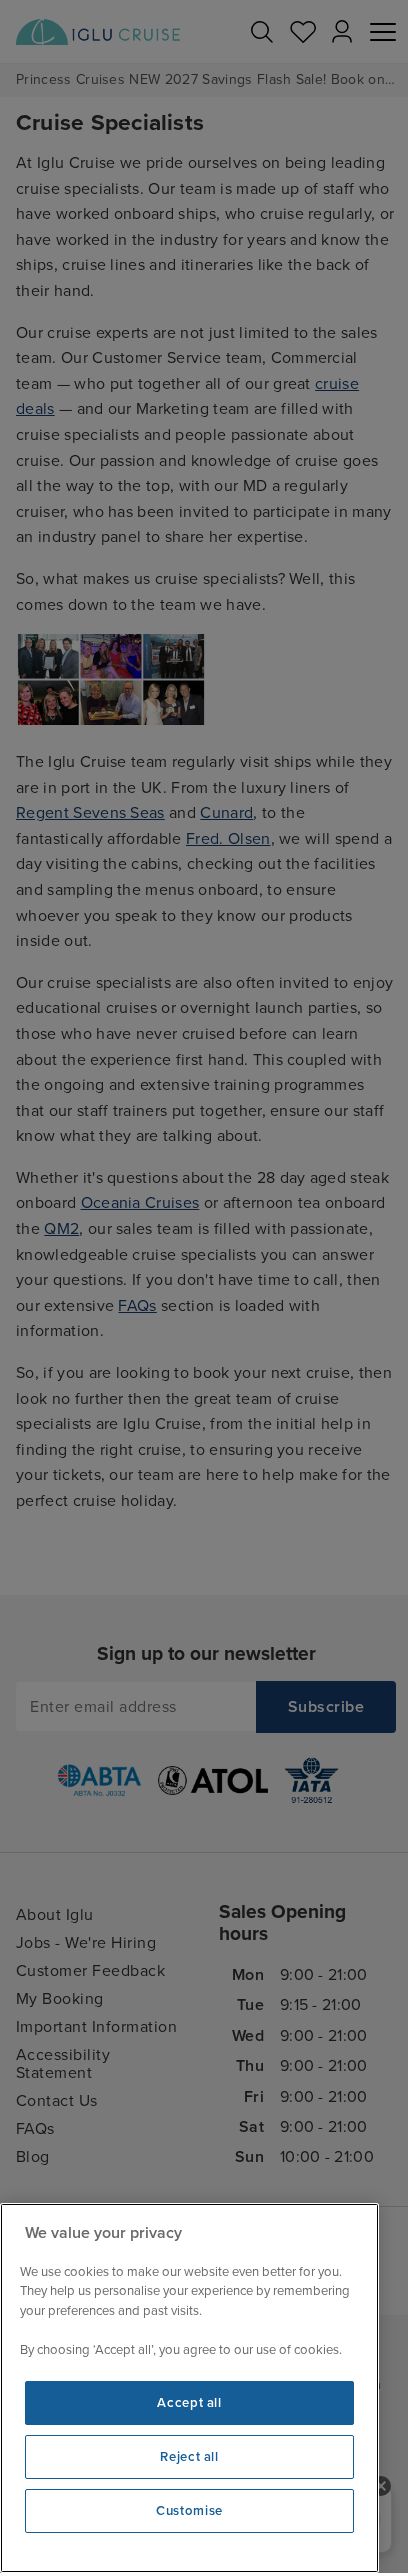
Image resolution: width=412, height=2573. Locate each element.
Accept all (189, 2403)
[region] (189, 2388)
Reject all (189, 2457)
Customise (189, 2511)
